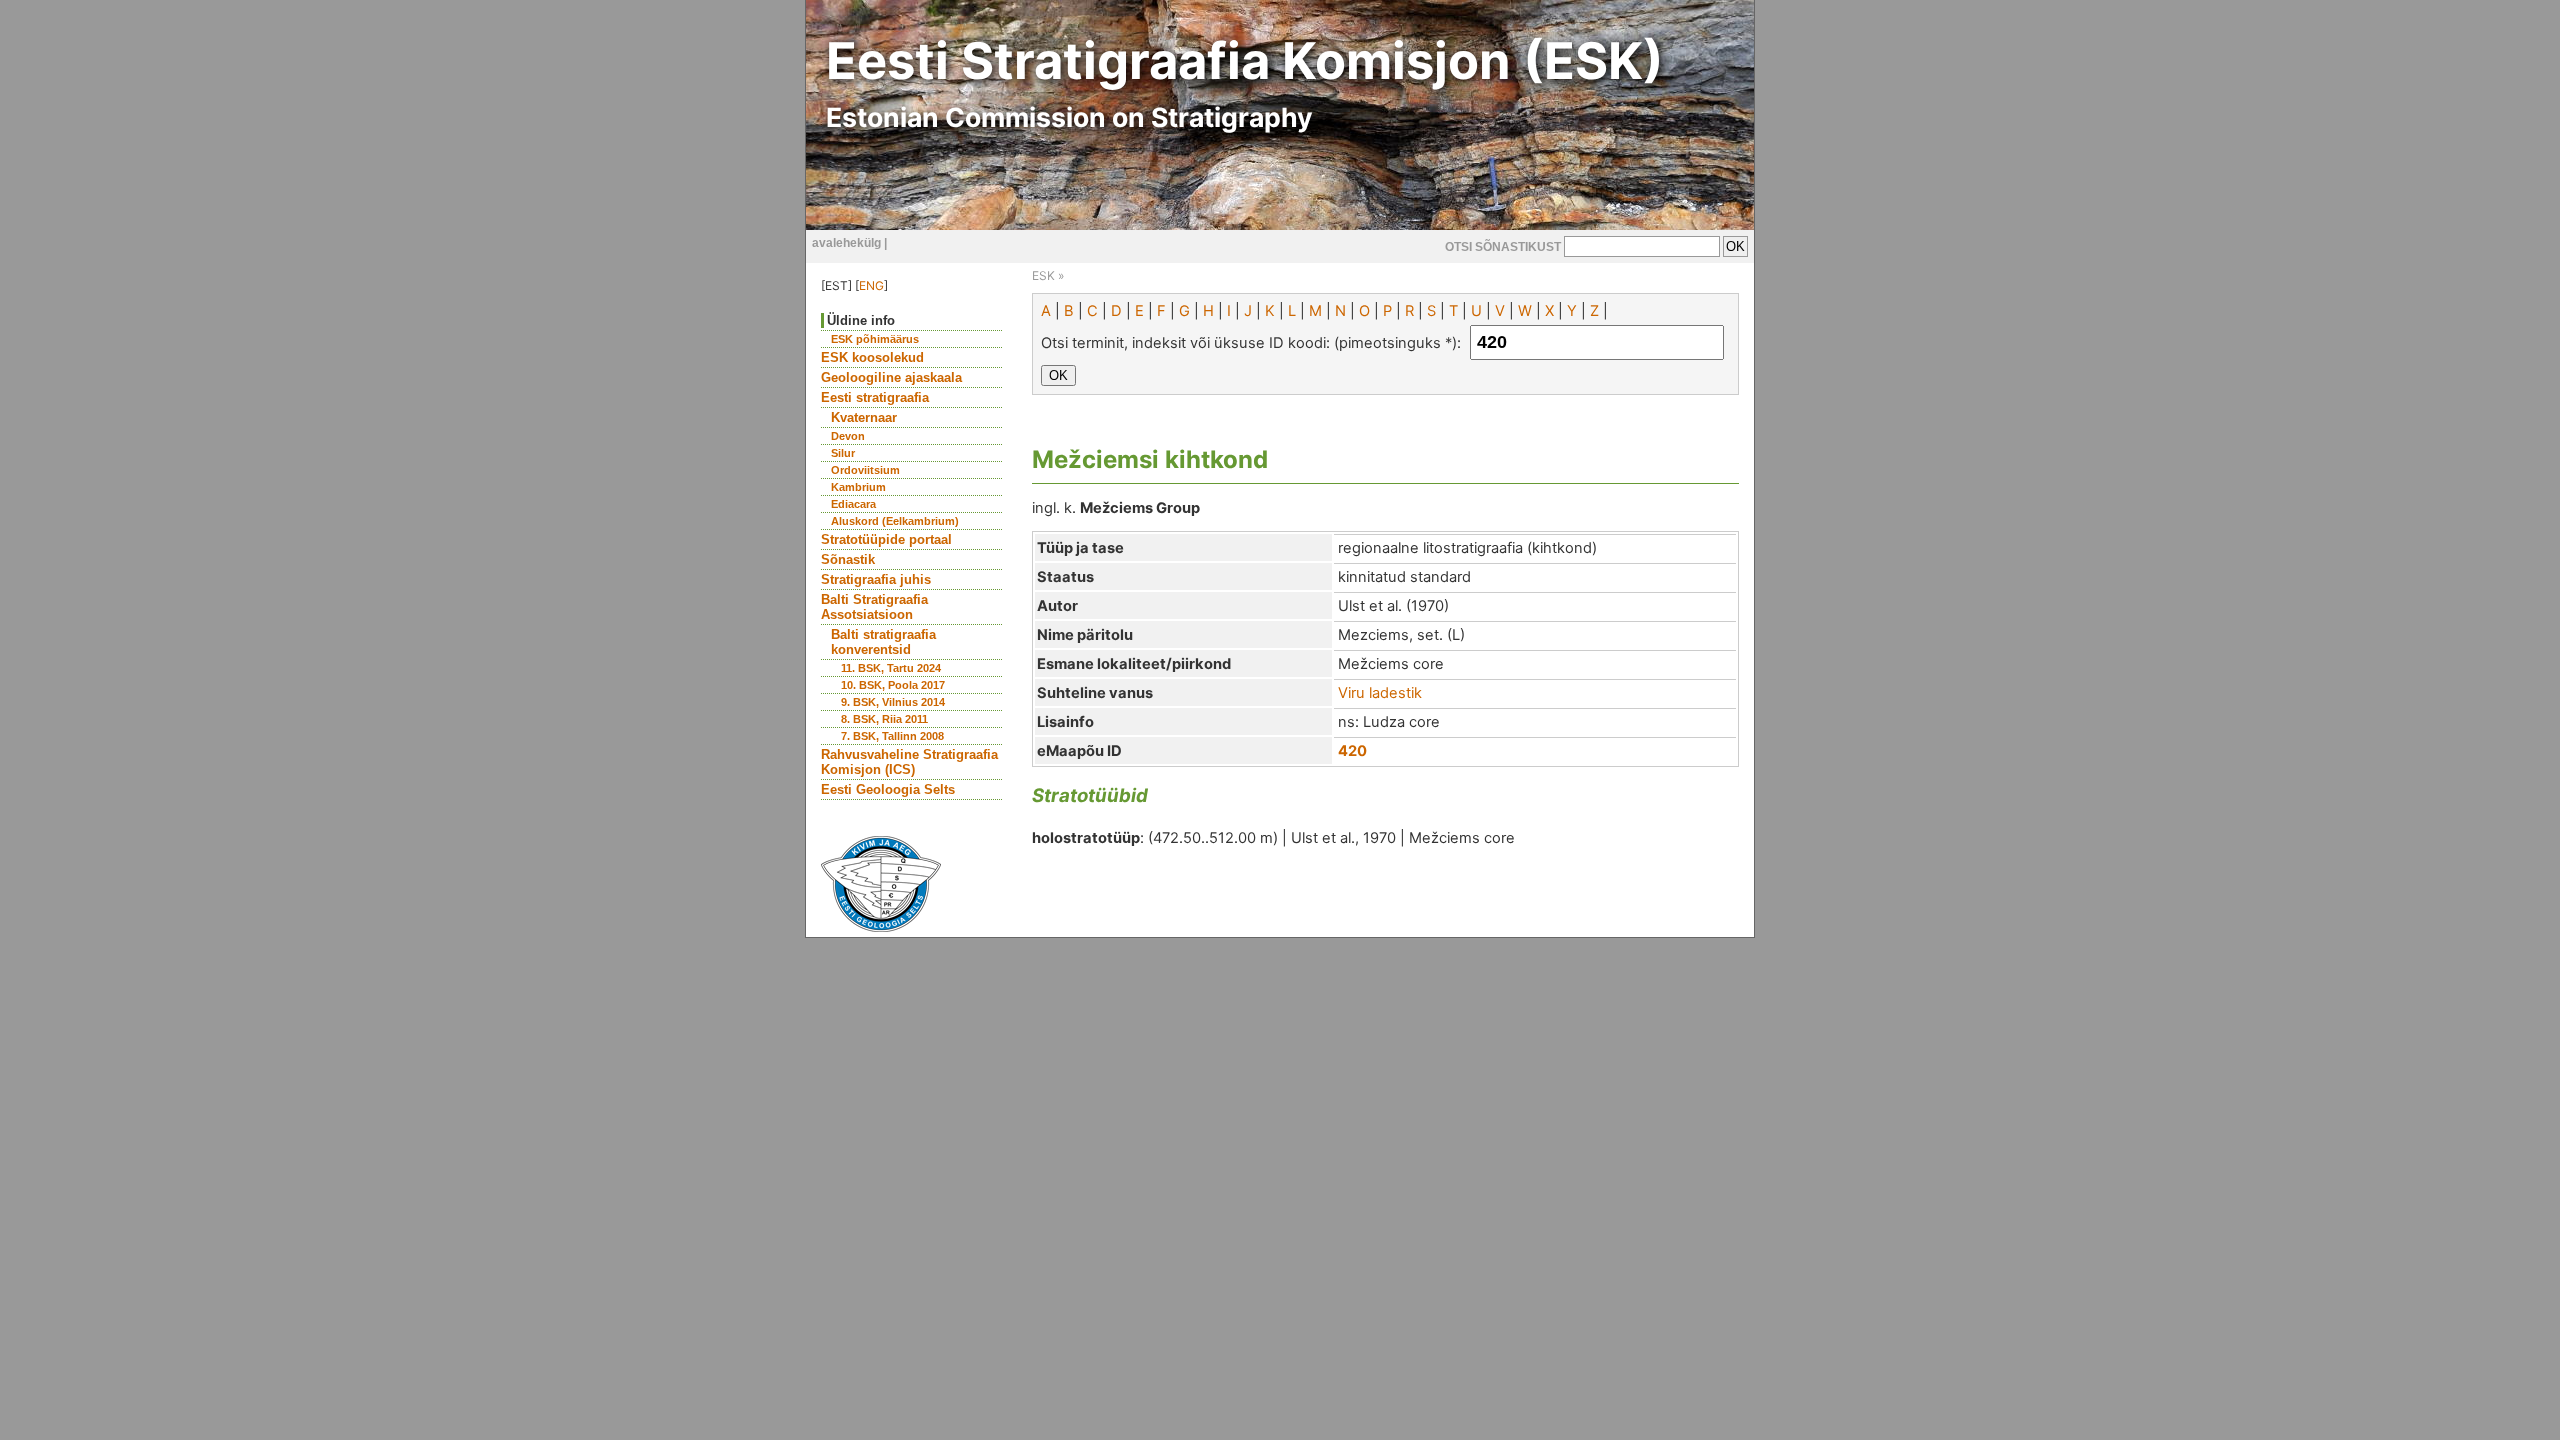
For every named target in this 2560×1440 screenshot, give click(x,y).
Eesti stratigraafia (875, 397)
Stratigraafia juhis (876, 579)
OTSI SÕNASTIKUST (1503, 247)
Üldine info (861, 320)
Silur (843, 453)
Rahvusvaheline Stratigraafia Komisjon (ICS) (909, 762)
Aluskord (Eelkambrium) (895, 521)
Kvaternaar (864, 417)
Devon (848, 436)
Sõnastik (848, 559)
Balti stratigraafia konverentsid (883, 642)
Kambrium (858, 487)
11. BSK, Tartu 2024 (891, 668)
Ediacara (853, 504)
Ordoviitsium (865, 470)
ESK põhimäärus (875, 339)
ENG (871, 285)
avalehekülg (846, 243)
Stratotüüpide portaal (886, 539)
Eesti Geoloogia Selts (888, 789)
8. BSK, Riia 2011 (884, 719)
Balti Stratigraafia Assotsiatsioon (874, 607)
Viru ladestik (1380, 693)
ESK (1043, 275)
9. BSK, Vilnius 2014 (893, 702)
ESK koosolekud (872, 357)
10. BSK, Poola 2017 (893, 685)
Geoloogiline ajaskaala (891, 377)
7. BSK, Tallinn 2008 (892, 736)
